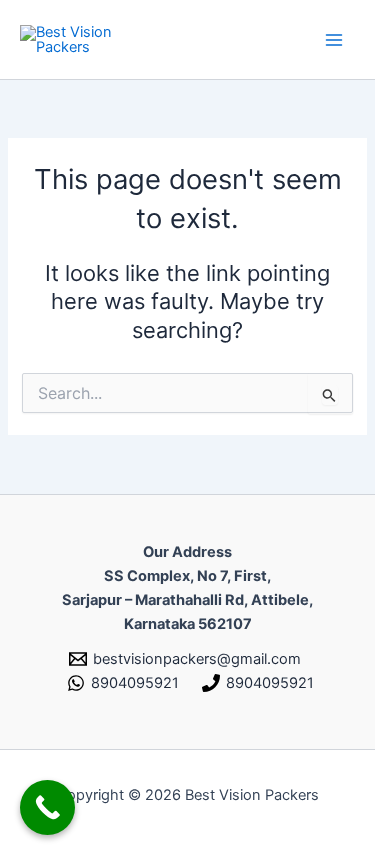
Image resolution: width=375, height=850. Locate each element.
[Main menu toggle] (334, 40)
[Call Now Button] (47, 807)
